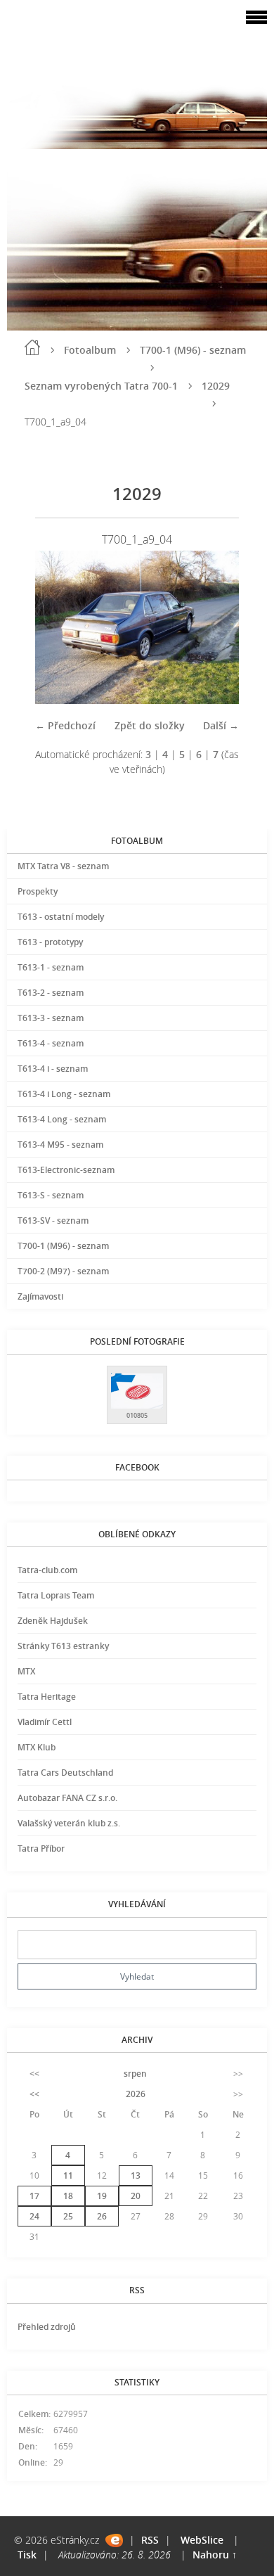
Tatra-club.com (47, 1570)
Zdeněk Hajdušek (53, 1621)
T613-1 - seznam (51, 967)
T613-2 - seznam (51, 993)
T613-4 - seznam (51, 1043)
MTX (26, 1671)
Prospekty (38, 891)
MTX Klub (37, 1747)
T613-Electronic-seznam (66, 1170)
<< (34, 2074)
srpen (135, 2074)
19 (102, 2196)
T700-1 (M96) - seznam (193, 350)
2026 (136, 2094)
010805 (137, 1415)
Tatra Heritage (47, 1697)
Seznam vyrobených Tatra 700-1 (101, 386)
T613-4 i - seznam (53, 1069)
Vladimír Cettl (45, 1722)
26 (102, 2216)
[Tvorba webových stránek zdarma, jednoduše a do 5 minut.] (114, 2540)
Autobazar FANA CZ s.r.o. (67, 1798)
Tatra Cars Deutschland (65, 1773)
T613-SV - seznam (53, 1220)
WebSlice (202, 2540)
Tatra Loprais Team (56, 1595)
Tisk (27, 2555)
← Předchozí (65, 725)
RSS (150, 2540)
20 (136, 2196)
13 (136, 2175)
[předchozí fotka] (58, 627)
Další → (221, 725)
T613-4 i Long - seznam (64, 1094)
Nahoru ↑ (215, 2555)
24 (34, 2216)
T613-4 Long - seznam (62, 1119)
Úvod (32, 347)
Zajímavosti (40, 1296)
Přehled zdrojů (47, 2327)
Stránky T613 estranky (63, 1646)
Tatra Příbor (41, 1848)
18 (68, 2196)
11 (68, 2175)
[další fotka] (216, 627)
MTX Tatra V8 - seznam (63, 866)
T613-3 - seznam (51, 1018)
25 (68, 2216)
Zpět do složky (150, 725)
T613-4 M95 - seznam (60, 1145)
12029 (216, 386)
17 (34, 2196)
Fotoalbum (90, 350)
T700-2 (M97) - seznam (63, 1271)
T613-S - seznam (51, 1195)
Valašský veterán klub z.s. (69, 1823)
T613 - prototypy (50, 942)
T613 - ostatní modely (61, 917)
